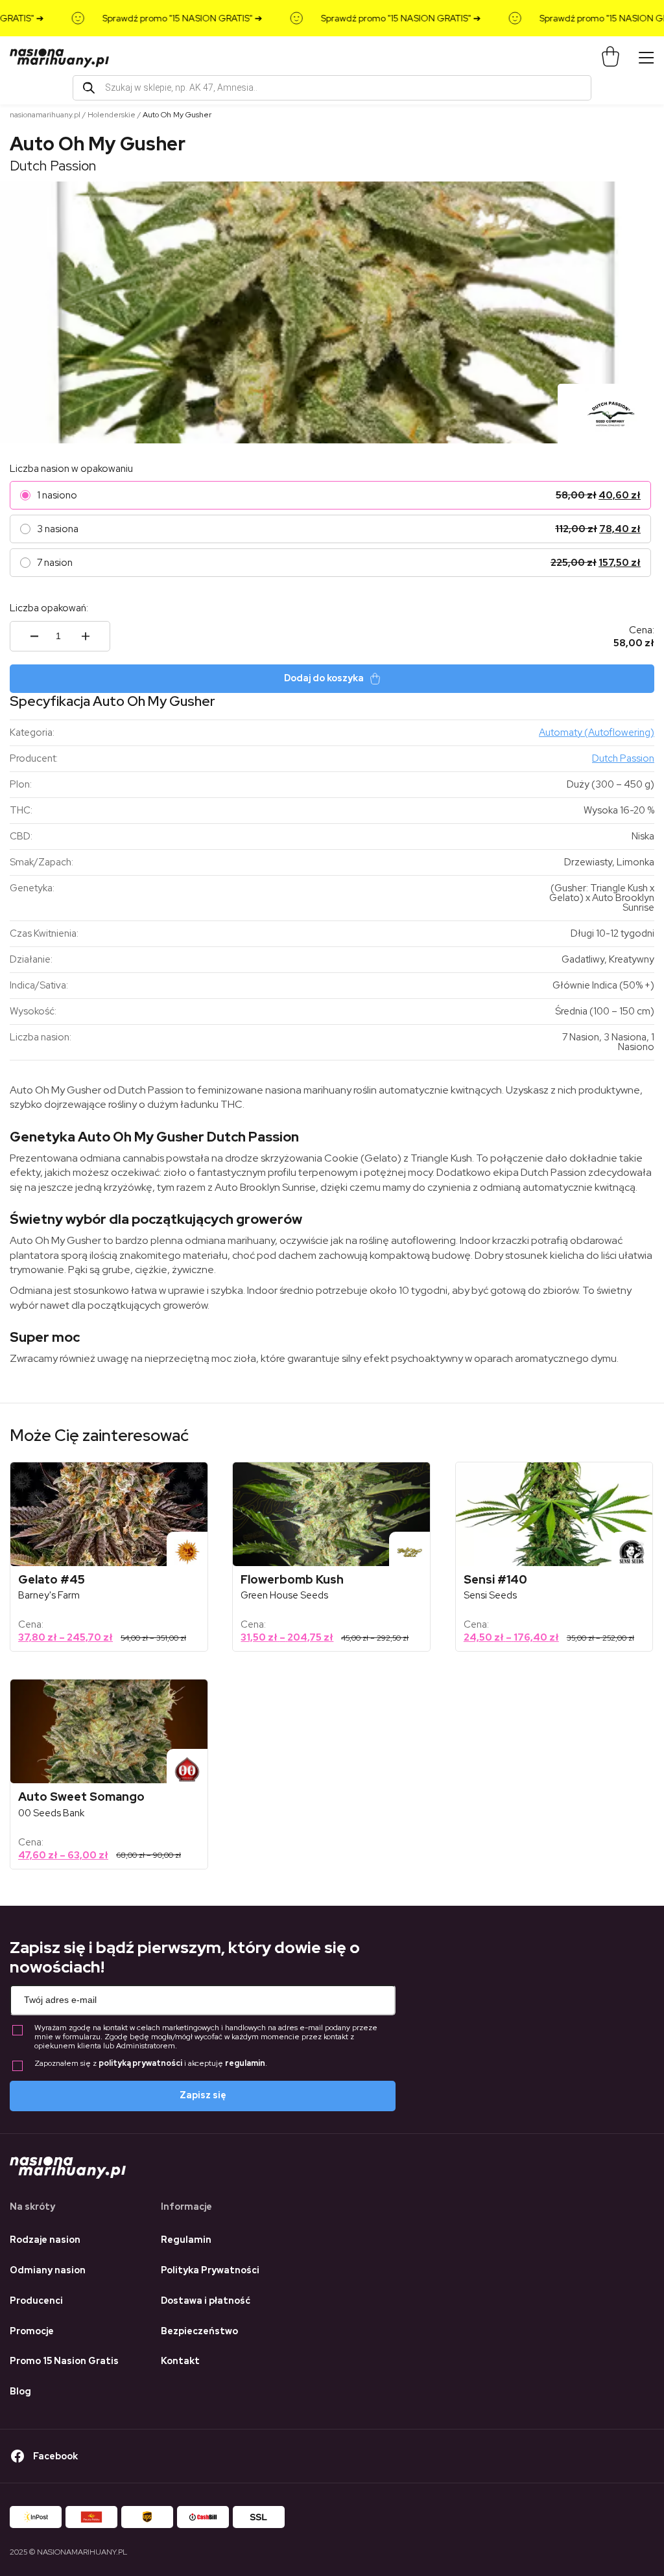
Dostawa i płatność (206, 2301)
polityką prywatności (140, 2063)
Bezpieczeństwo (199, 2331)
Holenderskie (112, 115)
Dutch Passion (53, 166)
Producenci (36, 2301)
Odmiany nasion (48, 2270)
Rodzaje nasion (45, 2240)
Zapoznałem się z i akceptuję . (151, 2064)
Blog (20, 2391)
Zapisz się (203, 2095)
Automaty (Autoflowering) (597, 732)
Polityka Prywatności (210, 2270)
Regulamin (186, 2240)
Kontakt (180, 2361)
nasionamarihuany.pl (45, 115)
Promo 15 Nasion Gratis (64, 2361)
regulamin (245, 2063)
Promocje (32, 2331)
